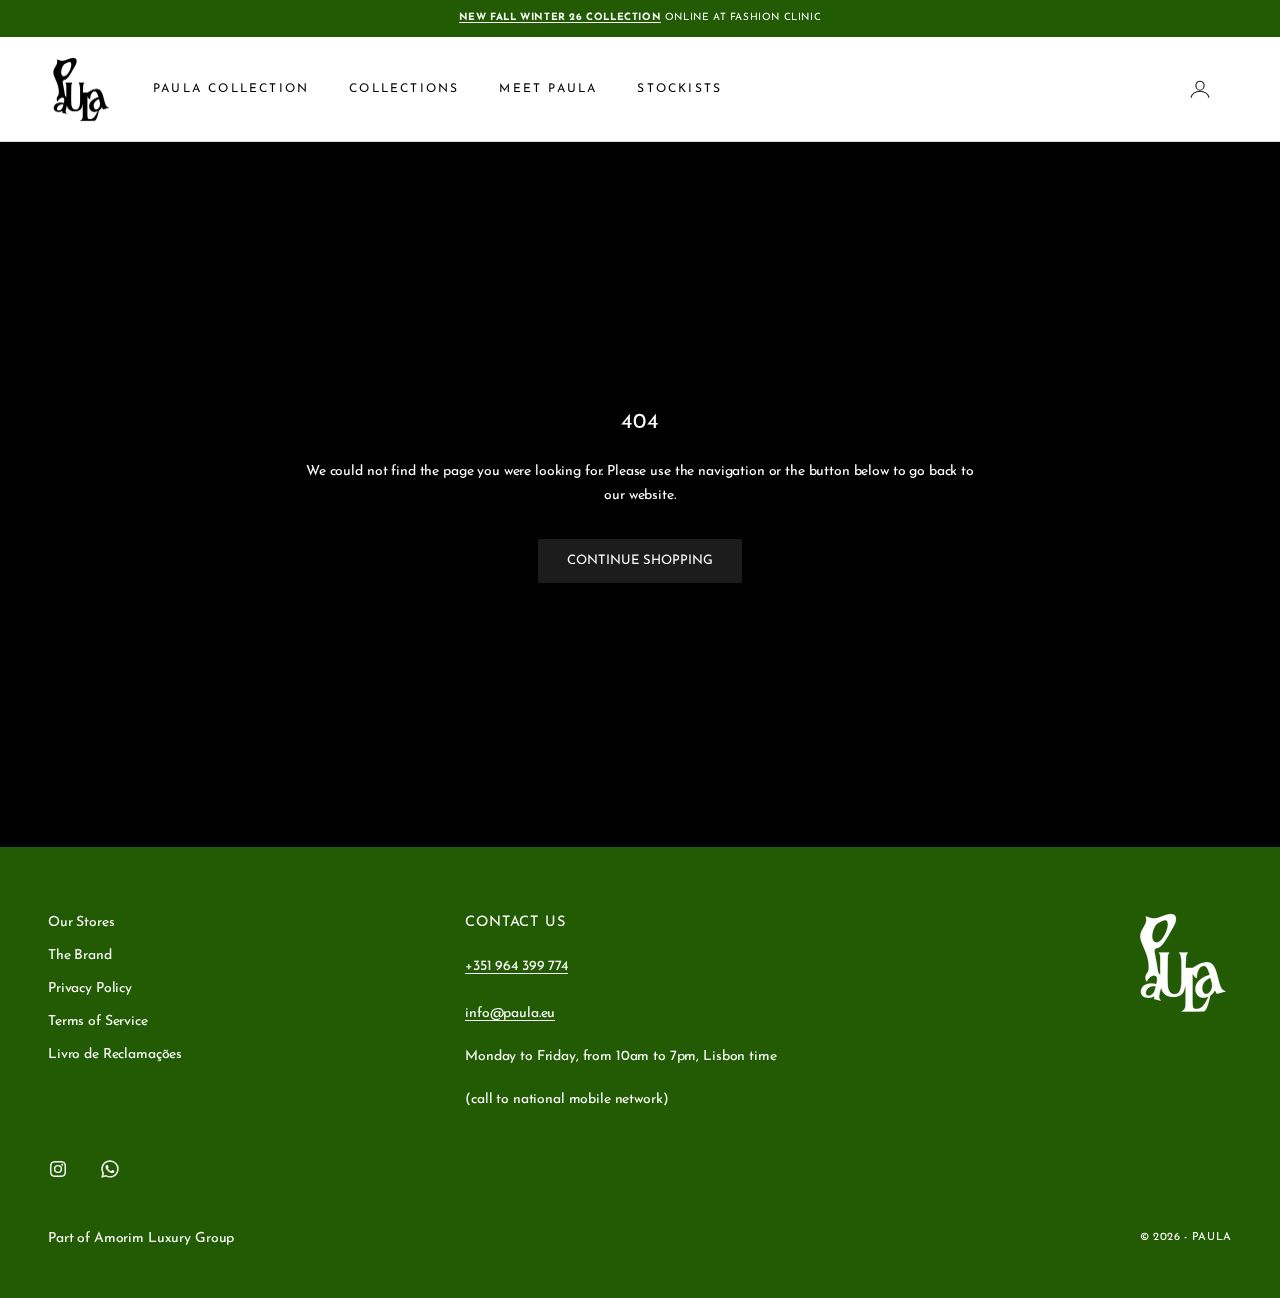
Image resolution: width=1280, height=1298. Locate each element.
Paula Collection (231, 89)
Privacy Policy (90, 988)
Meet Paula (548, 89)
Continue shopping (640, 560)
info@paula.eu (510, 1013)
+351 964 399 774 (516, 966)
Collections (404, 89)
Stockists (679, 89)
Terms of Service (98, 1021)
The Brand (80, 955)
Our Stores (81, 922)
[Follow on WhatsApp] (110, 1169)
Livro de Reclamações (115, 1054)
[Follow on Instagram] (58, 1169)
